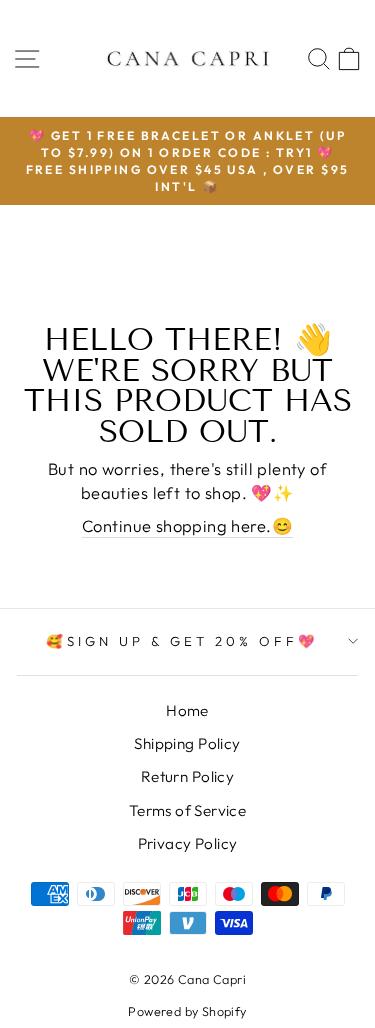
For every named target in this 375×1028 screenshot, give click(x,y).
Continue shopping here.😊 (187, 525)
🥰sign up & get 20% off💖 (182, 641)
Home (187, 710)
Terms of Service (188, 810)
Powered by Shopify (187, 1011)
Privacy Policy (188, 843)
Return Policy (187, 776)
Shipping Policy (187, 743)
